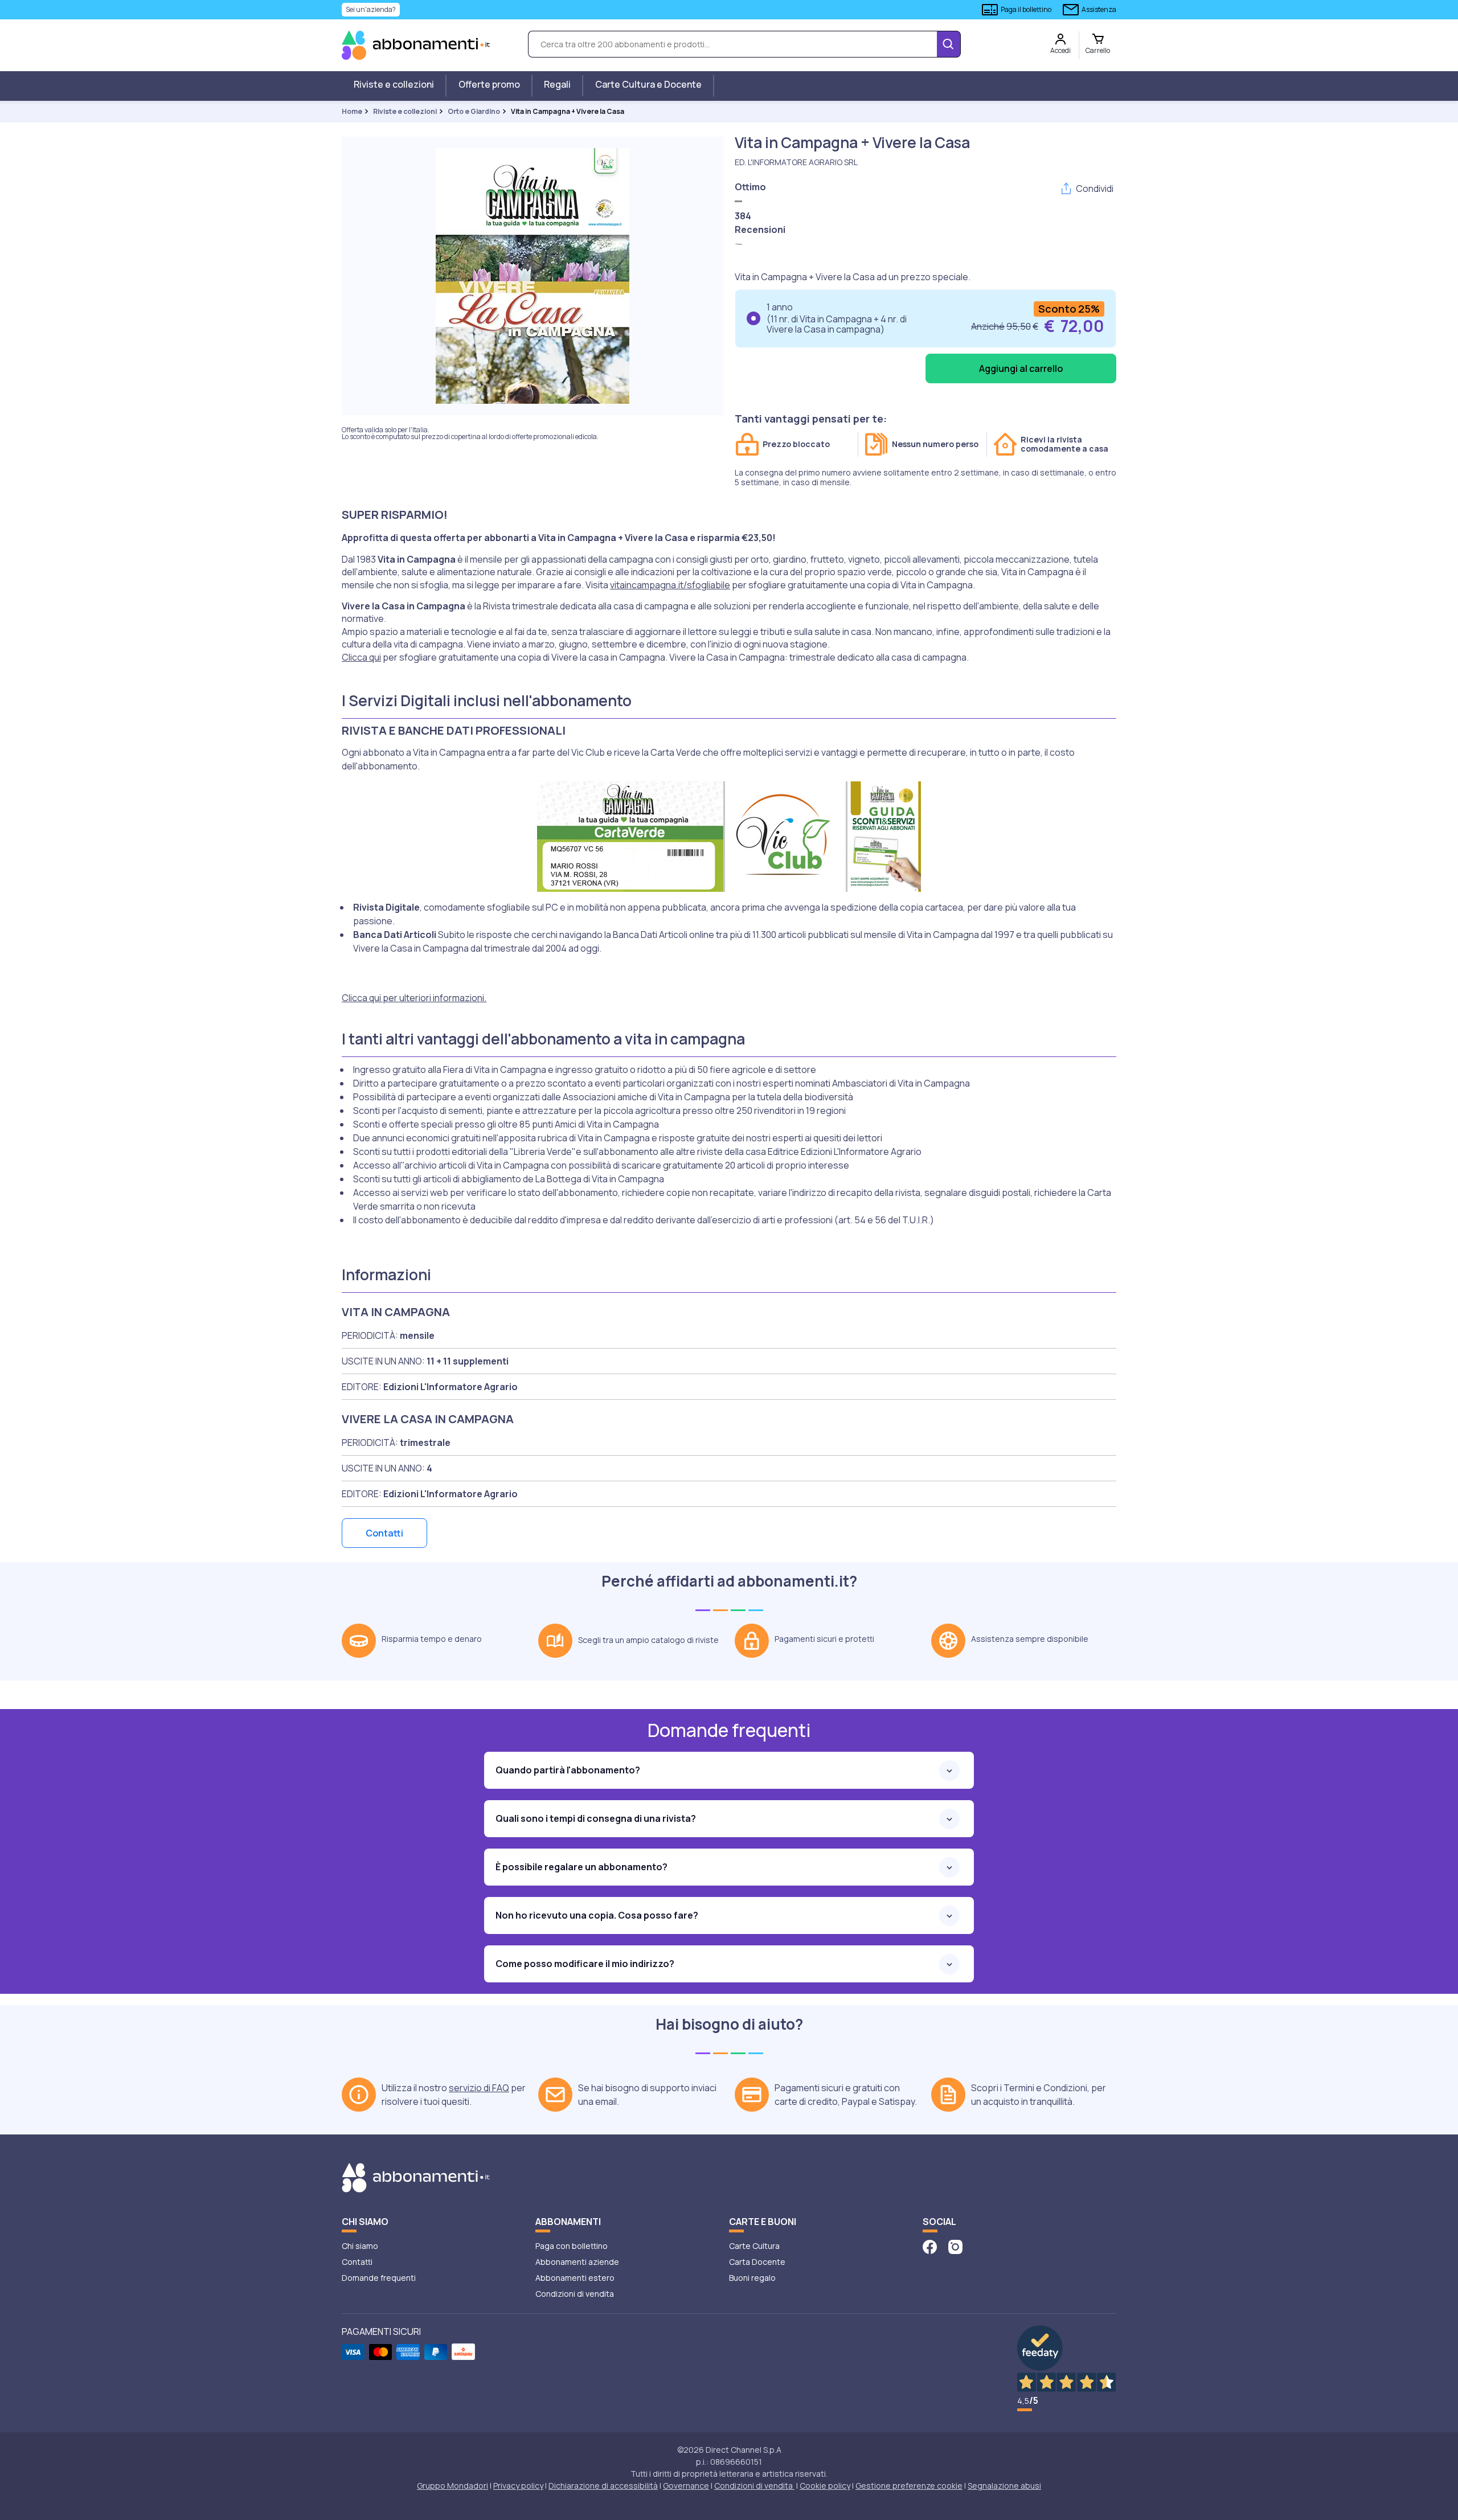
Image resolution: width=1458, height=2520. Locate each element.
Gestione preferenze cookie (909, 2486)
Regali (557, 84)
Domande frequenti (379, 2278)
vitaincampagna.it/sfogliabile (670, 585)
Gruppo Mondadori (452, 2486)
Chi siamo (360, 2246)
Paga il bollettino (1026, 9)
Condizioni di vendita (575, 2294)
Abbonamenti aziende (577, 2262)
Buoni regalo (752, 2278)
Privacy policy (518, 2486)
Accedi (1060, 50)
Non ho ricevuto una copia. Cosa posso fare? (597, 1915)
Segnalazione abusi (1004, 2486)
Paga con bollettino (572, 2246)
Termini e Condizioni (1045, 2088)
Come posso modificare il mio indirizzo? (585, 1964)
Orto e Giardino (474, 111)
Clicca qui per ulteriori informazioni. (414, 998)
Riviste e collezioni (394, 84)
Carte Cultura (754, 2246)
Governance (686, 2486)
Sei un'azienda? (371, 9)
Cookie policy (825, 2486)
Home (352, 111)
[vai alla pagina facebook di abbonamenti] (930, 2246)
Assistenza (1099, 9)
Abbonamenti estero (575, 2278)
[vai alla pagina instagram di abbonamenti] (955, 2246)
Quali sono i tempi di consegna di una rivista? (596, 1818)
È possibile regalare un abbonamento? (581, 1867)
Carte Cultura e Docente (648, 84)
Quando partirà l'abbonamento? (568, 1770)
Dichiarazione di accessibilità (603, 2486)
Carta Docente (757, 2262)
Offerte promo (489, 84)
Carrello (1098, 50)
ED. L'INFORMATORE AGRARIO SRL (796, 162)
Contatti (384, 1533)
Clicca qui (361, 657)
